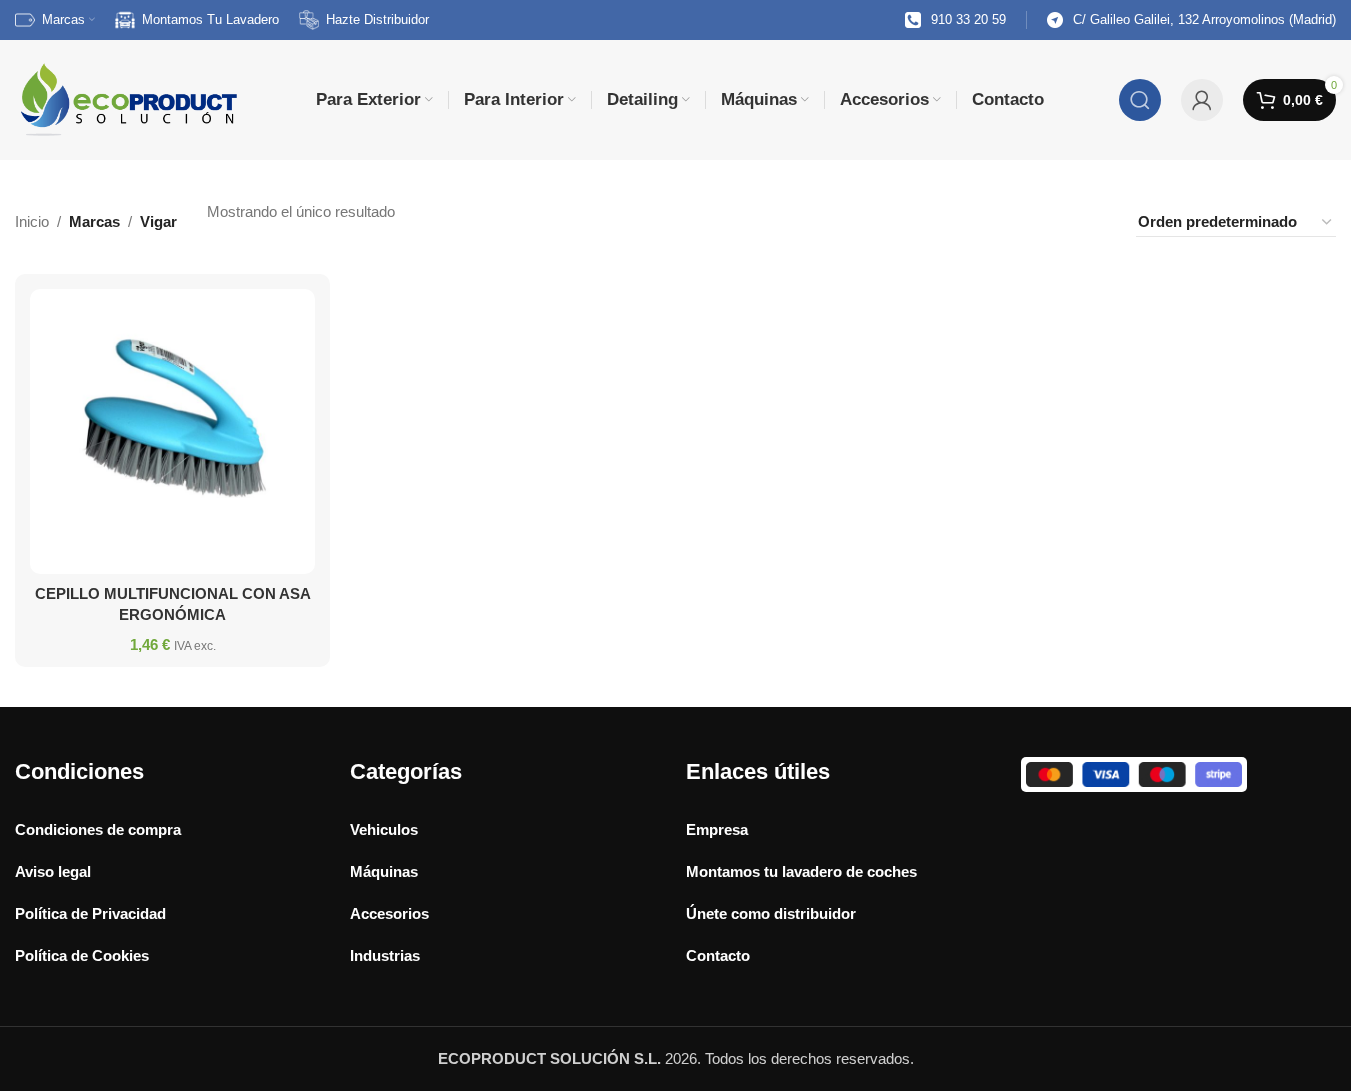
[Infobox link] (955, 20)
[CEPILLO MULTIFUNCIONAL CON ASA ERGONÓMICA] (172, 431)
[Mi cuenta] (1202, 100)
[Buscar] (1140, 100)
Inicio (32, 221)
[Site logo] (127, 98)
